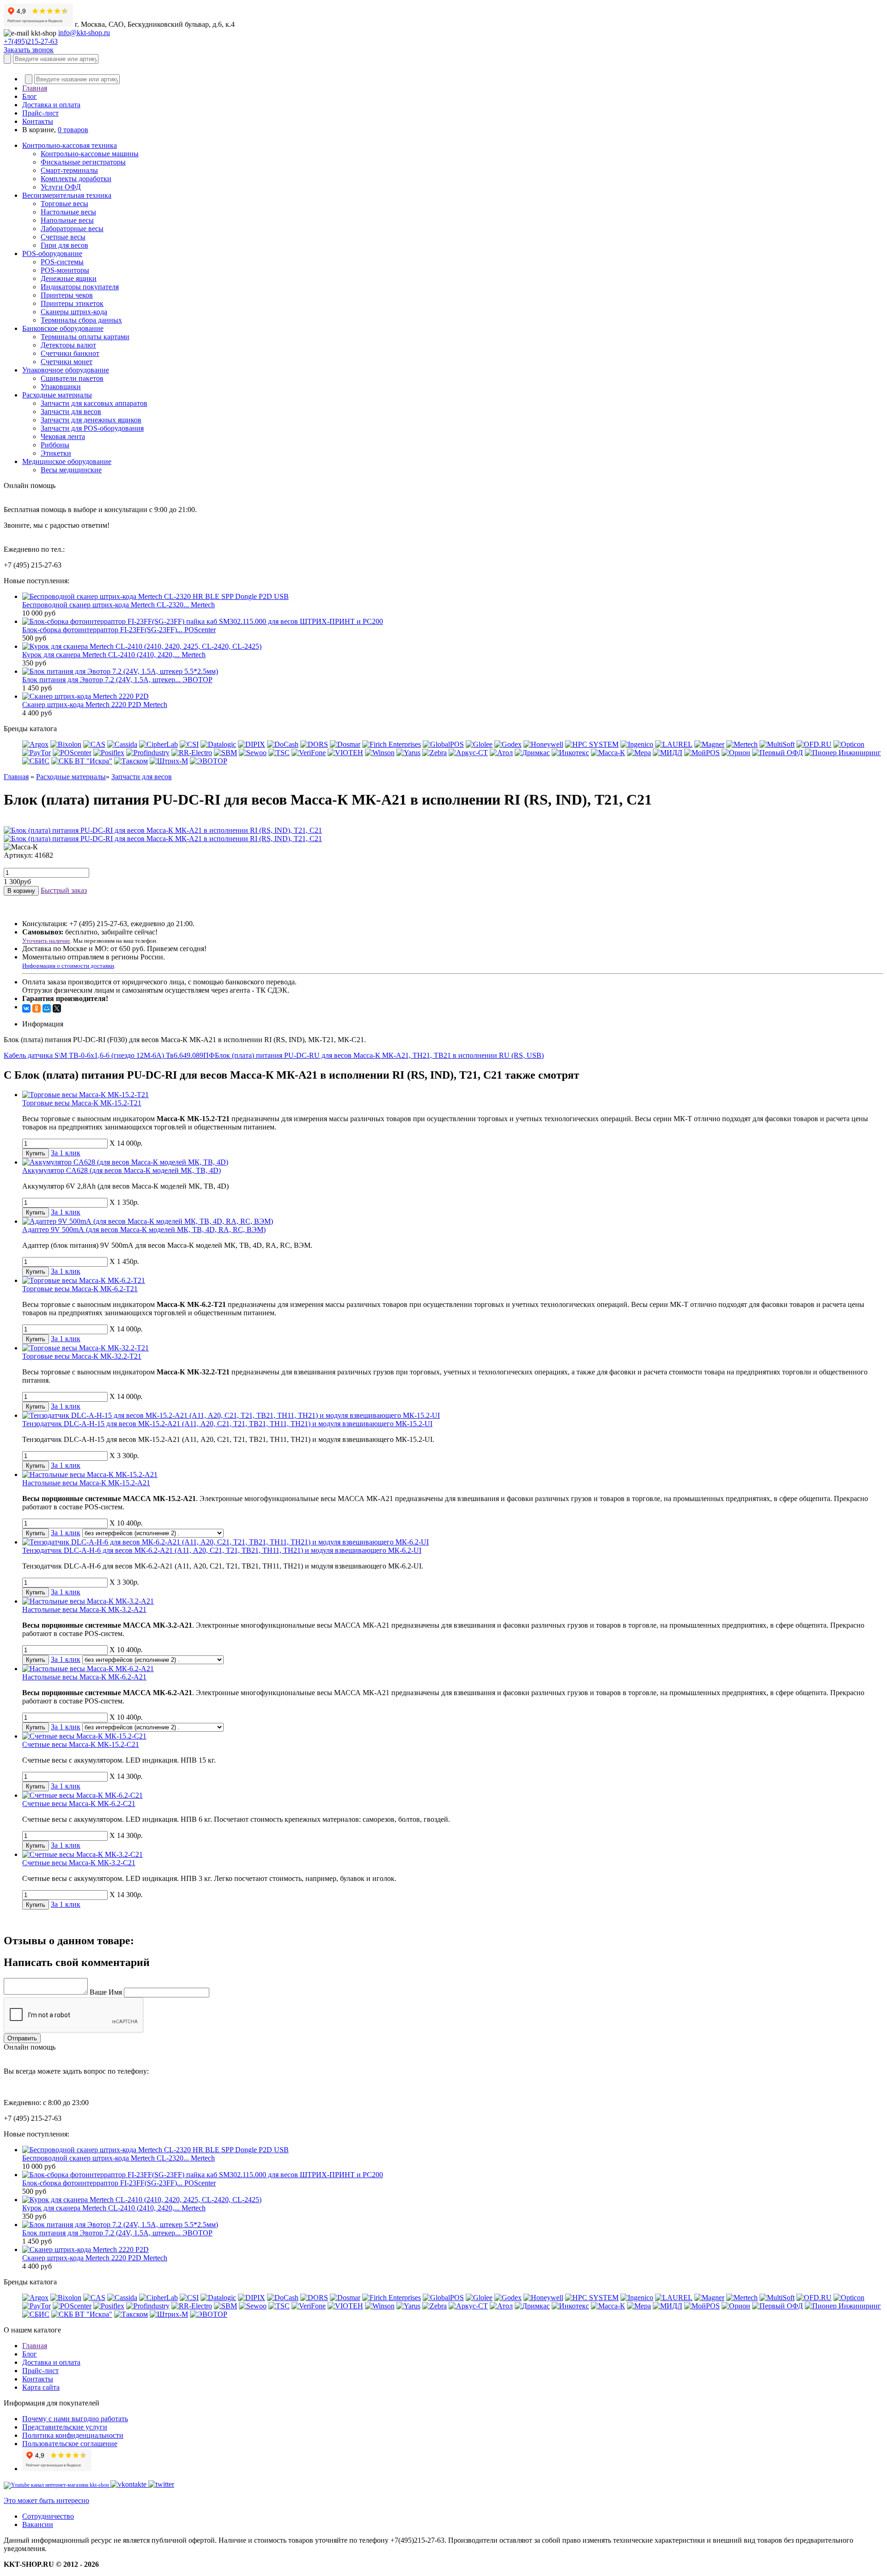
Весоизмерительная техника (67, 195)
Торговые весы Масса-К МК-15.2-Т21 (82, 1103)
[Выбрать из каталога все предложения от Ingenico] (637, 744)
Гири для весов (64, 245)
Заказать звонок (29, 50)
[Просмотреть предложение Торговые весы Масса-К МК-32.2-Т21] (85, 1348)
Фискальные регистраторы (83, 162)
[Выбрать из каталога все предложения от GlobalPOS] (443, 744)
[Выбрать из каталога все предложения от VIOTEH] (345, 753)
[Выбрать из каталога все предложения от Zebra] (434, 753)
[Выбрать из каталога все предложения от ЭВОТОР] (209, 761)
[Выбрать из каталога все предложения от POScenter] (72, 753)
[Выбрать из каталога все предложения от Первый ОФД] (778, 753)
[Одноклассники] (36, 1008)
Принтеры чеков (67, 295)
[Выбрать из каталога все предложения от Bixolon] (66, 744)
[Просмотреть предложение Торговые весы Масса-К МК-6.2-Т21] (84, 1280)
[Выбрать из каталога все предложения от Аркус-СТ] (468, 753)
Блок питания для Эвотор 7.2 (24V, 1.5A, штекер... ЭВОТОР (117, 680)
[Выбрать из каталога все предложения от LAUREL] (674, 744)
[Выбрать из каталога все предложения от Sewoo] (253, 753)
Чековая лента (63, 436)
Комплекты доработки (76, 179)
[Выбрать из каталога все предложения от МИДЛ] (668, 753)
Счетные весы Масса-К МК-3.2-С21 (79, 1863)
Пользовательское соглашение (70, 2444)
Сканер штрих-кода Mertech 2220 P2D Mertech (95, 705)
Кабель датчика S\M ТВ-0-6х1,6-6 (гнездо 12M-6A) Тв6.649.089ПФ (109, 1055)
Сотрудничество (48, 2516)
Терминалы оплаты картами (85, 337)
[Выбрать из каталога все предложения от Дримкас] (532, 753)
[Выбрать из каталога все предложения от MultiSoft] (777, 744)
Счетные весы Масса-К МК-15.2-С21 (81, 1744)
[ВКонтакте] (26, 1008)
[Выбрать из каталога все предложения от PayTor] (36, 753)
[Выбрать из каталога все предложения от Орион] (736, 753)
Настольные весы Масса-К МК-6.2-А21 (84, 1677)
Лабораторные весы (72, 229)
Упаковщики (61, 387)
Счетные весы (63, 237)
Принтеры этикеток (72, 303)
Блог (30, 96)
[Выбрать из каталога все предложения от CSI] (189, 744)
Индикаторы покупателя (80, 287)
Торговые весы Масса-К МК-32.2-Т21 (82, 1356)
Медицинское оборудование (67, 461)
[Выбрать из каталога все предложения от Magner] (709, 744)
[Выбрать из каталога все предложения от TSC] (279, 753)
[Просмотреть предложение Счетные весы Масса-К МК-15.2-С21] (84, 1736)
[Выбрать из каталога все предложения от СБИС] (36, 761)
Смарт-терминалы (69, 170)
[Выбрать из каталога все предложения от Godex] (508, 744)
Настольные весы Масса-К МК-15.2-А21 (86, 1483)
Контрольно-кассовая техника (70, 145)
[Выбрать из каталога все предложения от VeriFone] (309, 753)
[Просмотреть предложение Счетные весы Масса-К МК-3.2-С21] (82, 1854)
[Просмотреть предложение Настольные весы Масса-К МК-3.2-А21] (88, 1601)
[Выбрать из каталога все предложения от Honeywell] (543, 744)
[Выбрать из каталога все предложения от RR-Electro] (192, 753)
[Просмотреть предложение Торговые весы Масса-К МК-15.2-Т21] (85, 1095)
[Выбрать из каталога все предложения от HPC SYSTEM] (592, 744)
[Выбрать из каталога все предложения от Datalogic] (218, 744)
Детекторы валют (68, 345)
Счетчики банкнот (70, 353)
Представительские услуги (65, 2427)
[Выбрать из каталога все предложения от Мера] (639, 753)
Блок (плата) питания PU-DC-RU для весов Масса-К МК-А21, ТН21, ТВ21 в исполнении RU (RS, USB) (379, 1055)
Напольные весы (67, 220)
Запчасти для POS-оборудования (92, 428)
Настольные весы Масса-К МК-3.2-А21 (84, 1609)
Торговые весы (64, 204)
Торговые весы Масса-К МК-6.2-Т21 (80, 1289)
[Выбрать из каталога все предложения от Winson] (380, 753)
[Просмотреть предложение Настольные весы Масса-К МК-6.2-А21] (88, 1669)
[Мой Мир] (47, 1008)
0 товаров (73, 130)
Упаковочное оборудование (66, 370)
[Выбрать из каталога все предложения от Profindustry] (148, 753)
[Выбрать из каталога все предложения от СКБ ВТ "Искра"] (82, 761)
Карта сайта (41, 2387)
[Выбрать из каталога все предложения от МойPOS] (702, 753)
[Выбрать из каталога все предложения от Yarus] (408, 753)
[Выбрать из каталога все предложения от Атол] (501, 753)
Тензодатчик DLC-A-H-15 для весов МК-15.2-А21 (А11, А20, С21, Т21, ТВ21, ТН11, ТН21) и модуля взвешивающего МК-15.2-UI (227, 1424)
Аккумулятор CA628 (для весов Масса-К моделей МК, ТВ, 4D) (122, 1170)
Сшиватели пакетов (72, 378)
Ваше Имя (106, 1992)
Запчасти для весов (71, 412)
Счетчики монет (67, 362)
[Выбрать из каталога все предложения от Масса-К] (608, 753)
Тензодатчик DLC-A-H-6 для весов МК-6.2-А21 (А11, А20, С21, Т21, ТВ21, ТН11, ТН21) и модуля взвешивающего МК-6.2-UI (222, 1550)
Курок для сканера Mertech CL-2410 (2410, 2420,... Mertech (114, 655)
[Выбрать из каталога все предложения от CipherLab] (158, 744)
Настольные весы (68, 212)
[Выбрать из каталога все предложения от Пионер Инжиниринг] (843, 753)
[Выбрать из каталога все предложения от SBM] (225, 753)
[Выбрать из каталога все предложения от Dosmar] (345, 744)
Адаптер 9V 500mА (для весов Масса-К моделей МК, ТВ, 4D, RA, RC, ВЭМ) (144, 1230)
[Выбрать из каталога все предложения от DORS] (314, 744)
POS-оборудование (52, 253)
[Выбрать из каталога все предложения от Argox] (35, 744)
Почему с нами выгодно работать (75, 2419)
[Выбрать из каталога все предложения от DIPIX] (252, 744)
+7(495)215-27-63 (31, 41)
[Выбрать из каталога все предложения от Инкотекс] (570, 753)
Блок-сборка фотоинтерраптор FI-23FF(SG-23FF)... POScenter (119, 630)
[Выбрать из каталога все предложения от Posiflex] (109, 753)
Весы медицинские (71, 470)
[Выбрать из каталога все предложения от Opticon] (849, 744)
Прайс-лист (40, 113)
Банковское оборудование (63, 328)
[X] (57, 1008)
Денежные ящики (69, 278)
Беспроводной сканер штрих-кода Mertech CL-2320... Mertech (118, 605)
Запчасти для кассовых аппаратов (94, 403)
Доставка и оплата (51, 105)
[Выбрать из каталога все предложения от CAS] (94, 744)
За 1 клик (66, 1153)
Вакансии (38, 2524)
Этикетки (56, 453)
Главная (35, 88)
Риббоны (55, 445)
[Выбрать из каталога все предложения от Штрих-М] (169, 761)
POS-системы (62, 262)
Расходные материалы (57, 395)
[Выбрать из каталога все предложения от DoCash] (283, 744)
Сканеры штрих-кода (74, 312)
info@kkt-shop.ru (84, 33)
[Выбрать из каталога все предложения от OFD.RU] (814, 744)
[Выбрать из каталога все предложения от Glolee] (479, 744)
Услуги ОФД (61, 187)
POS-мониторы (65, 270)
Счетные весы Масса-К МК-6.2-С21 (79, 1804)
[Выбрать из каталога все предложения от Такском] (131, 761)
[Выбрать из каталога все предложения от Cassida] (122, 744)
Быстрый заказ (64, 890)
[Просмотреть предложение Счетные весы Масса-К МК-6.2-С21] (82, 1795)
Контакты (38, 121)
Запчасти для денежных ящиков (91, 420)
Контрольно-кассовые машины (90, 154)
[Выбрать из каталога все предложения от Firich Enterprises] (392, 744)
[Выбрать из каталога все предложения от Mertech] (742, 744)
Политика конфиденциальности (73, 2435)
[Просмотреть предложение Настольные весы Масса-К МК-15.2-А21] (90, 1474)
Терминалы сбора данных (81, 320)
